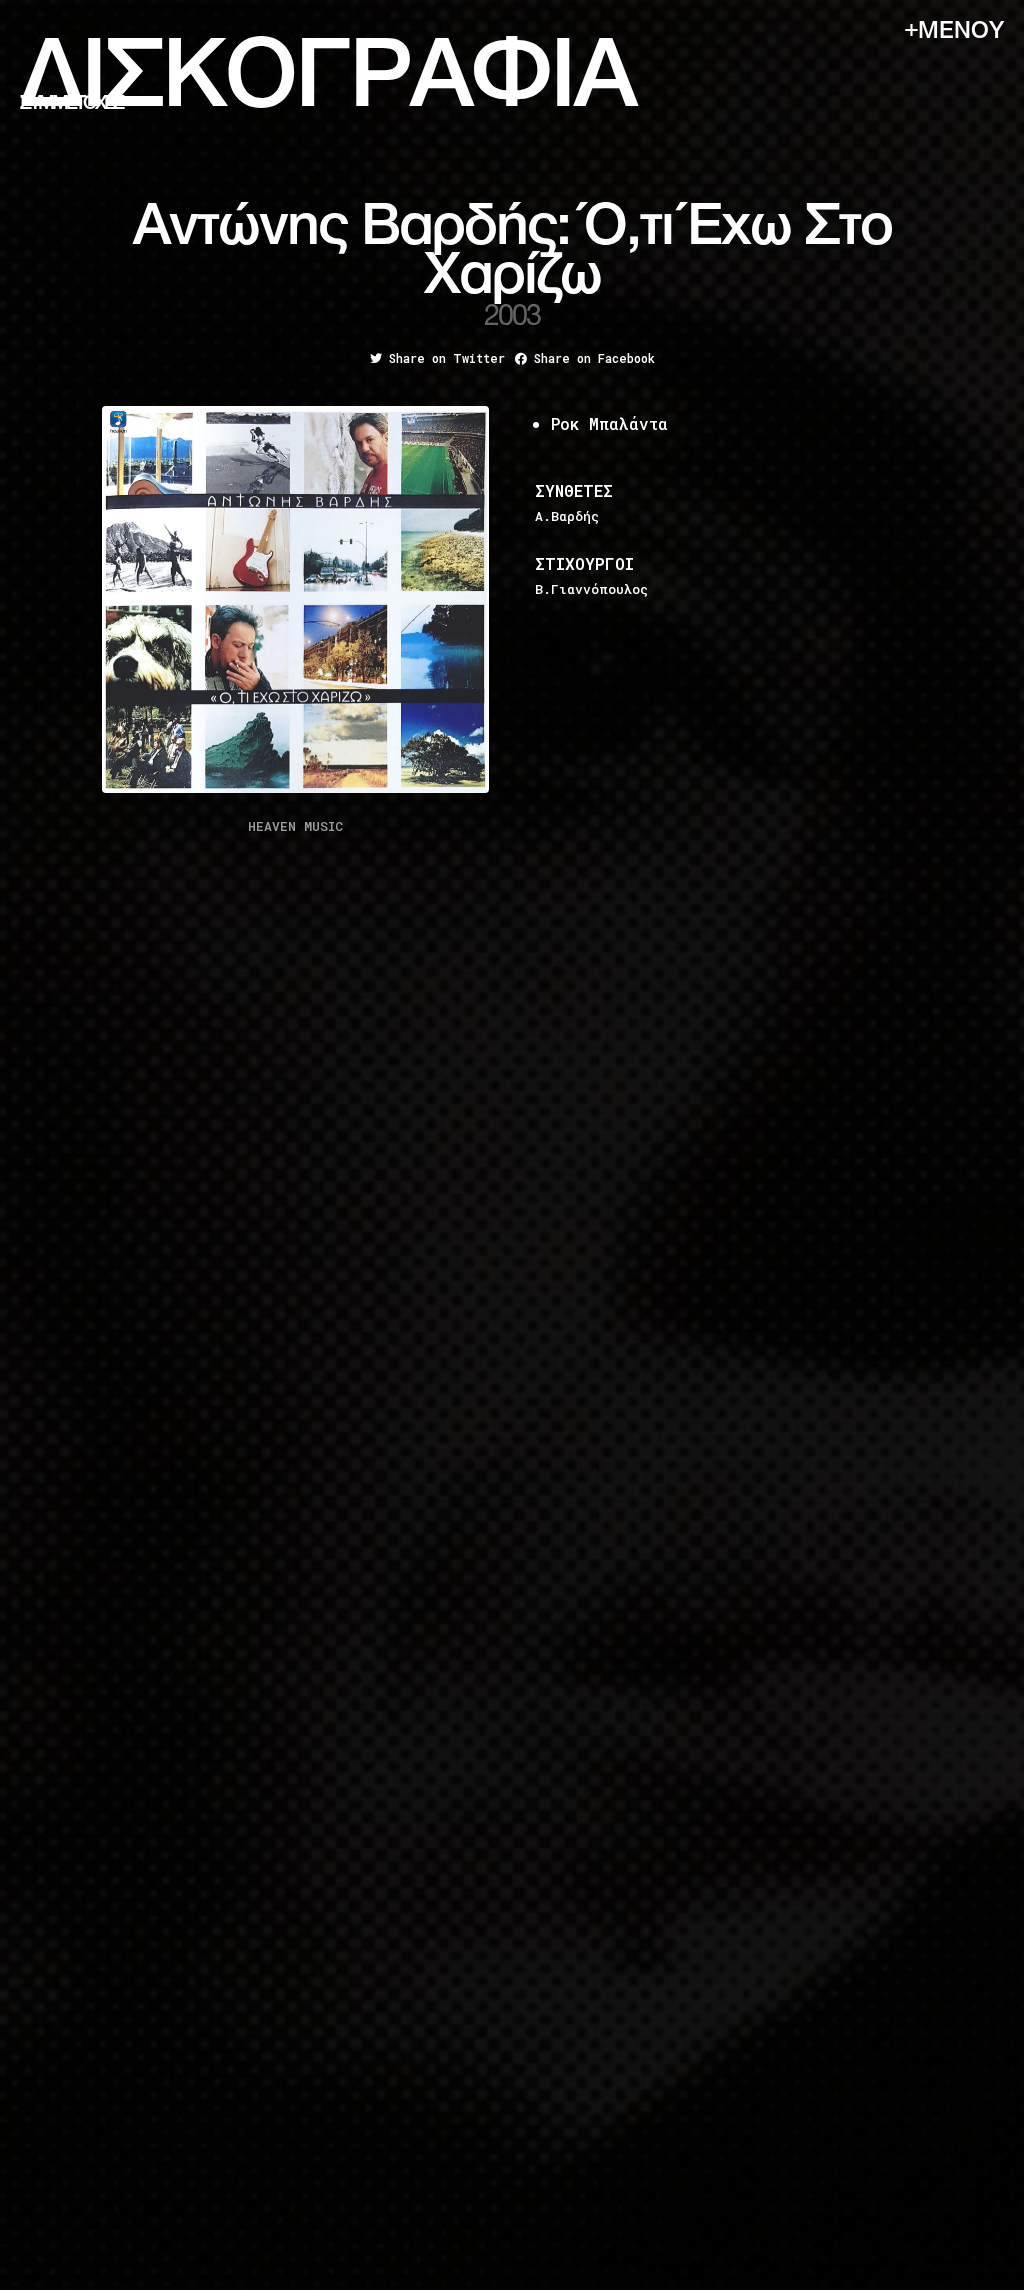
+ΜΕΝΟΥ (954, 31)
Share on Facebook (591, 358)
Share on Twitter (443, 358)
